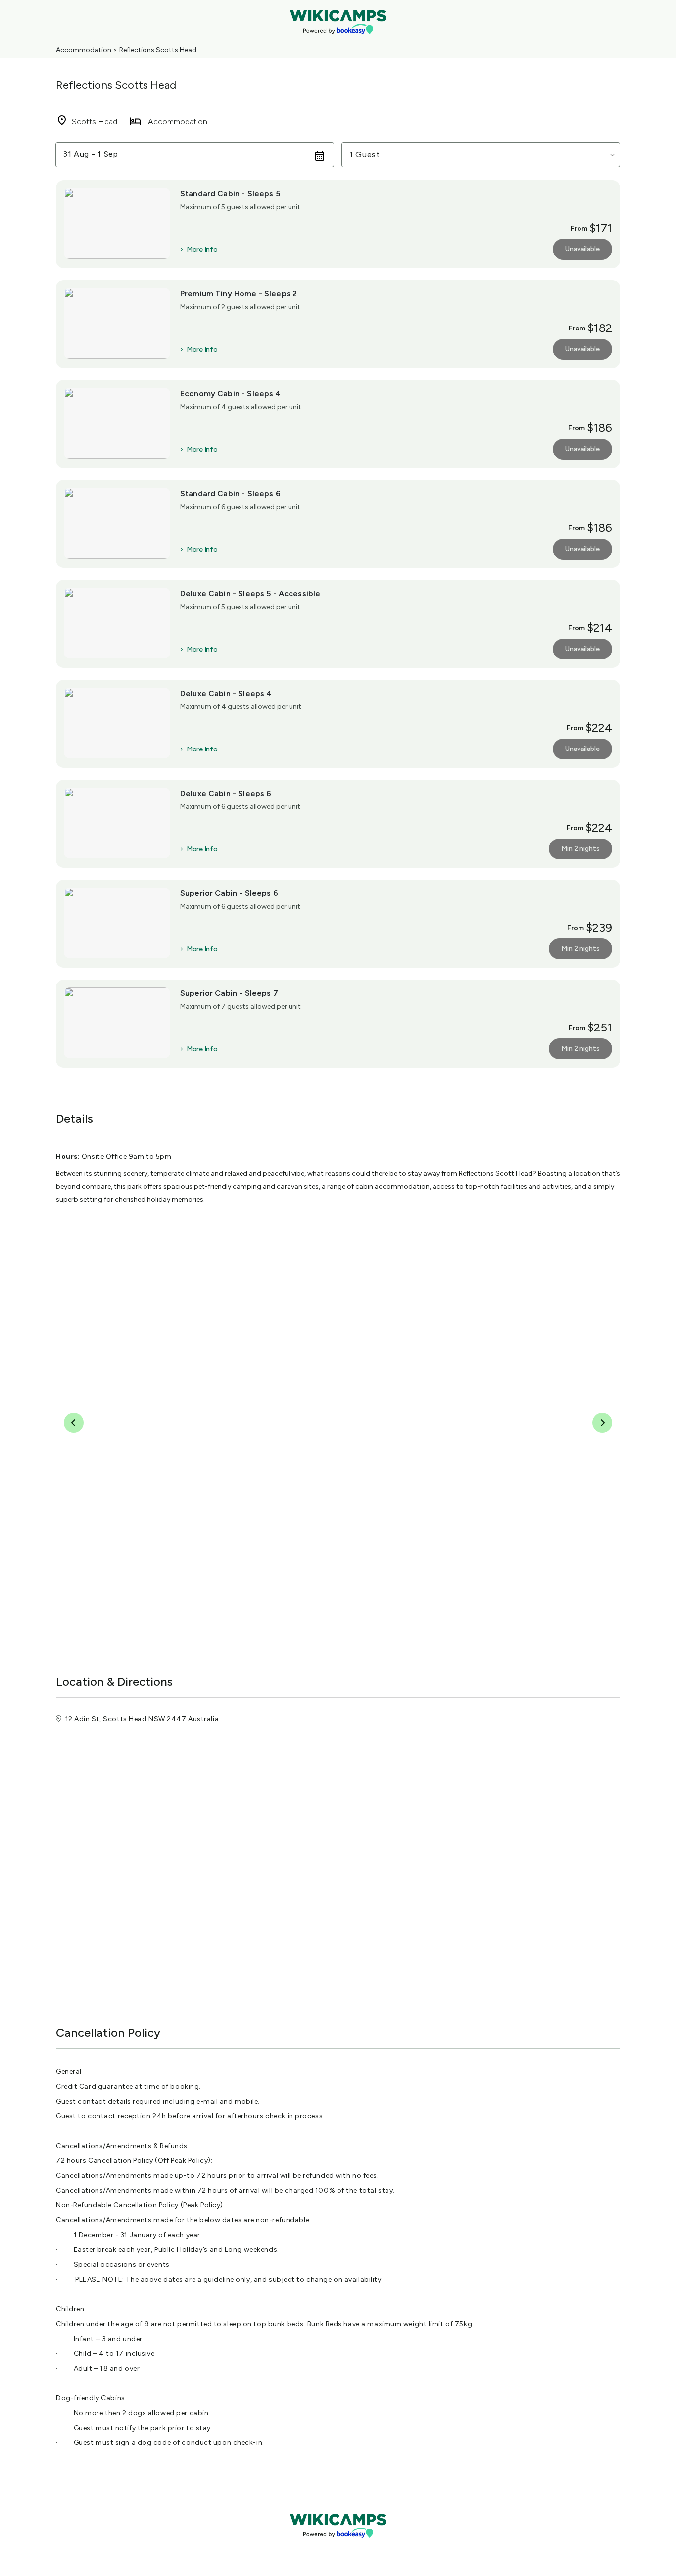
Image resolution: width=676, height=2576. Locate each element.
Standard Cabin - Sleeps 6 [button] (230, 493)
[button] (481, 155)
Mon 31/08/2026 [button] (96, 155)
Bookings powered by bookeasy (338, 2546)
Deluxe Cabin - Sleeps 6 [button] (226, 793)
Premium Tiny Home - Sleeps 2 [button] (239, 294)
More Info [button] (202, 250)
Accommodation (84, 50)
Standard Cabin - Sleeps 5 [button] (230, 194)
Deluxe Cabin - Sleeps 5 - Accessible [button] (250, 593)
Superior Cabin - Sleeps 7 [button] (229, 993)
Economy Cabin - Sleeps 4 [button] (231, 394)
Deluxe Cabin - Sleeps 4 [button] (226, 693)
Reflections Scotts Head (158, 50)
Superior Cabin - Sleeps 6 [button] (229, 893)
